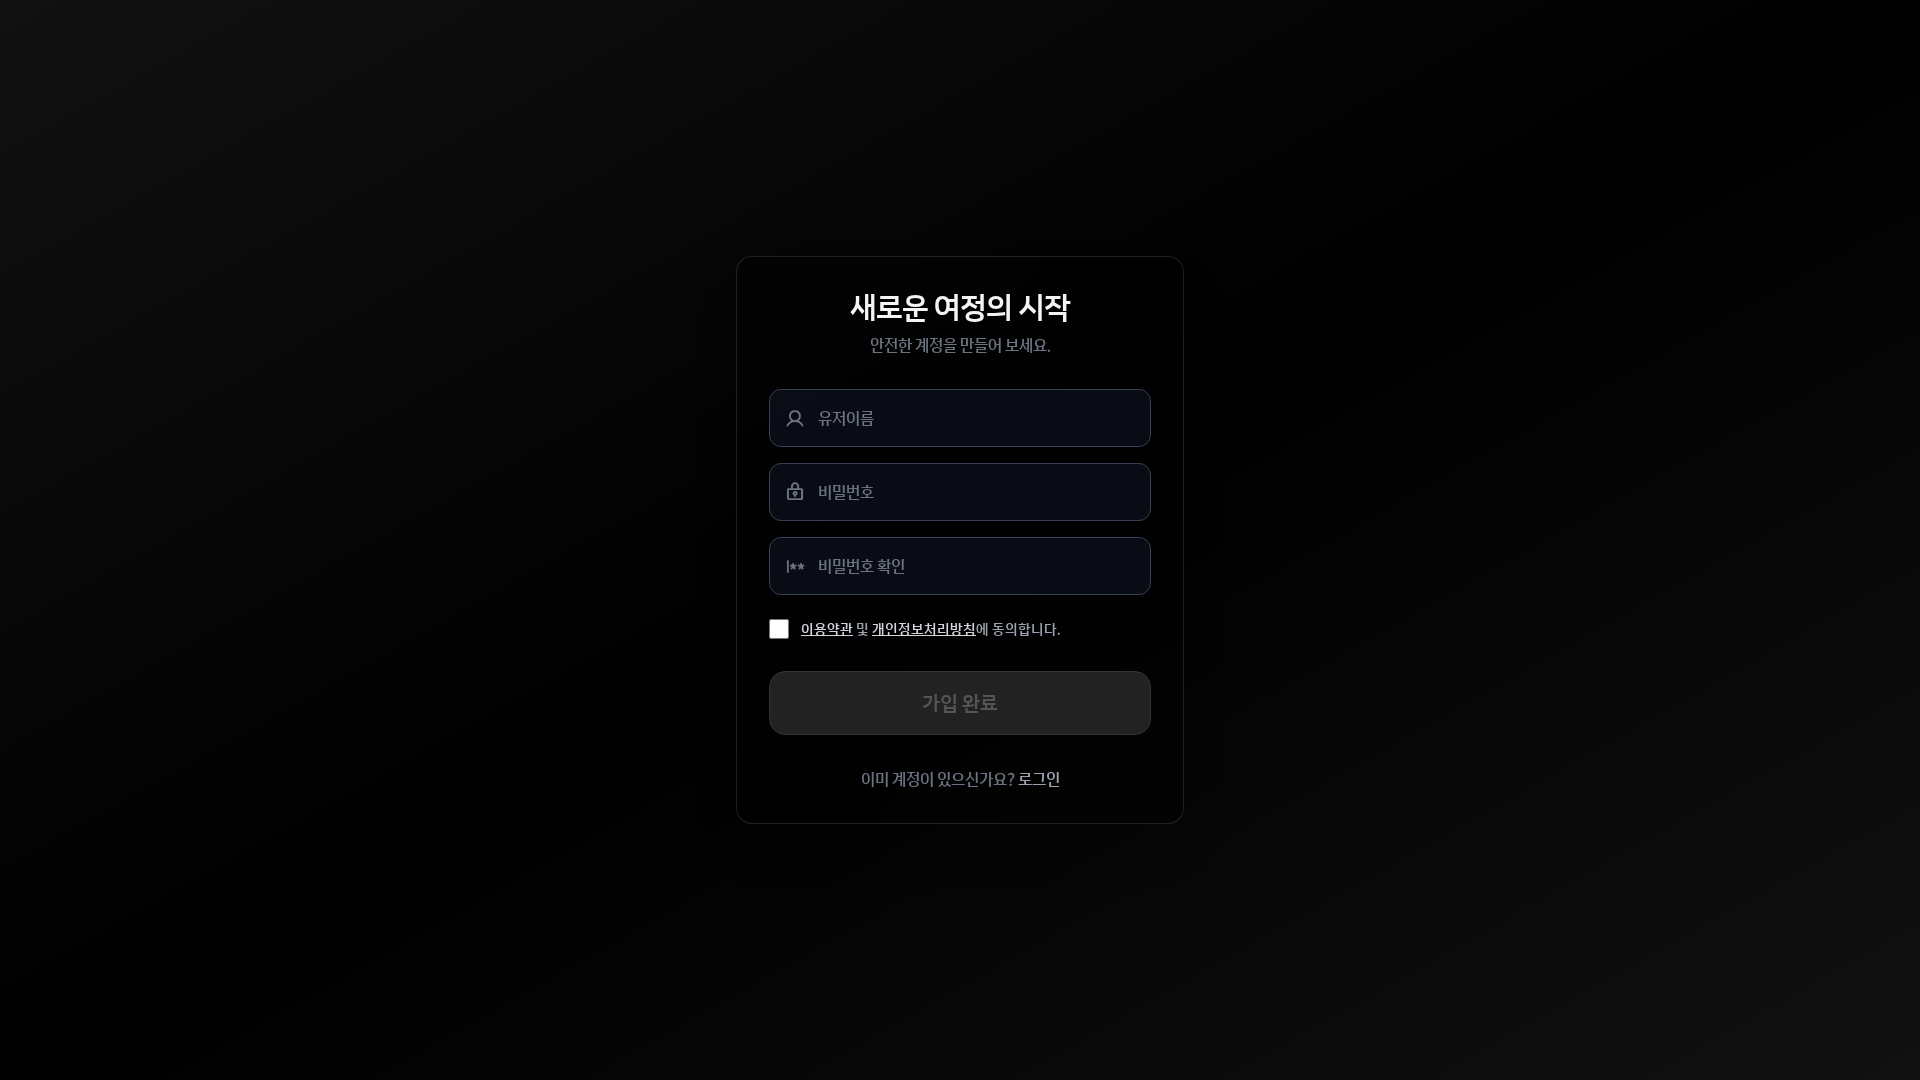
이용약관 (827, 629)
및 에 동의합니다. (930, 629)
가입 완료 (960, 702)
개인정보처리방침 (924, 629)
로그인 (1039, 779)
